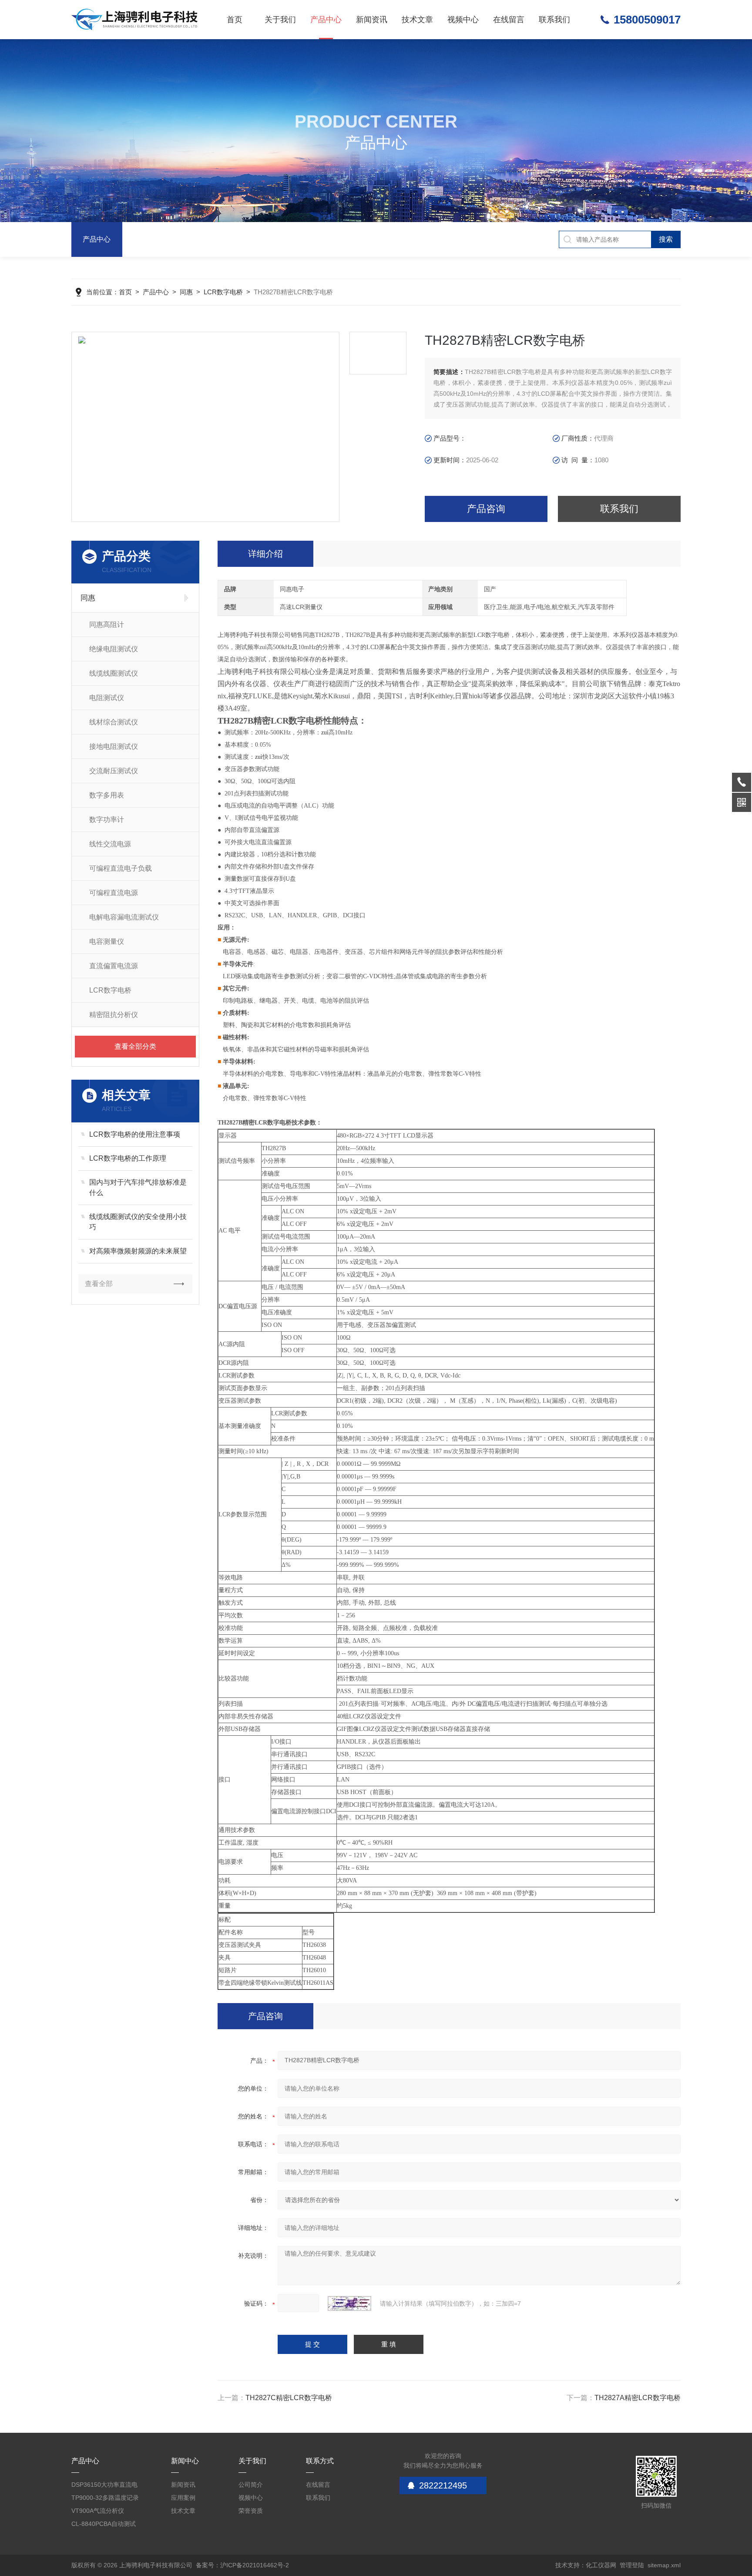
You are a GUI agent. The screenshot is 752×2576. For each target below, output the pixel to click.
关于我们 (280, 20)
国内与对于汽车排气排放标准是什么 (138, 1187)
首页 (235, 20)
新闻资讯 (372, 20)
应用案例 (183, 2498)
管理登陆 (632, 2565)
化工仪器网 (601, 2565)
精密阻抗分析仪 (114, 1015)
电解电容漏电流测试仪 (124, 917)
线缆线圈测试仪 (114, 673)
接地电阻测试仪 (114, 746)
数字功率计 (107, 820)
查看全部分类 (135, 1046)
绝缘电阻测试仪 (114, 649)
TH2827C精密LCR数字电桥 (289, 2398)
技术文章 (417, 20)
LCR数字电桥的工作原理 (128, 1158)
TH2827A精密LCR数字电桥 (638, 2398)
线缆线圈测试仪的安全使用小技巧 (138, 1222)
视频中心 (463, 20)
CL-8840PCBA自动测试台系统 (104, 2525)
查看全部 (99, 1284)
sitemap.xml (664, 2565)
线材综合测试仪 (114, 722)
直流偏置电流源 (114, 966)
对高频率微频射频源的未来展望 (138, 1251)
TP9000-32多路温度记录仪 (105, 2499)
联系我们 (554, 20)
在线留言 (509, 20)
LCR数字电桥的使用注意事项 (135, 1134)
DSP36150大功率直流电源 (104, 2486)
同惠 (186, 292)
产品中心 (326, 20)
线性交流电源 (110, 844)
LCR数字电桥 (223, 292)
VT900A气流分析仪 (98, 2511)
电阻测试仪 (107, 698)
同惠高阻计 (107, 625)
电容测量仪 (107, 941)
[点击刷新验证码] (349, 2303)
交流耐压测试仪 (114, 771)
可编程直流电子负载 (121, 868)
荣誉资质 (251, 2511)
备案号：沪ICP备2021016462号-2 (242, 2565)
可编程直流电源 (114, 893)
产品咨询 (486, 509)
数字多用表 (107, 795)
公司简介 (251, 2485)
